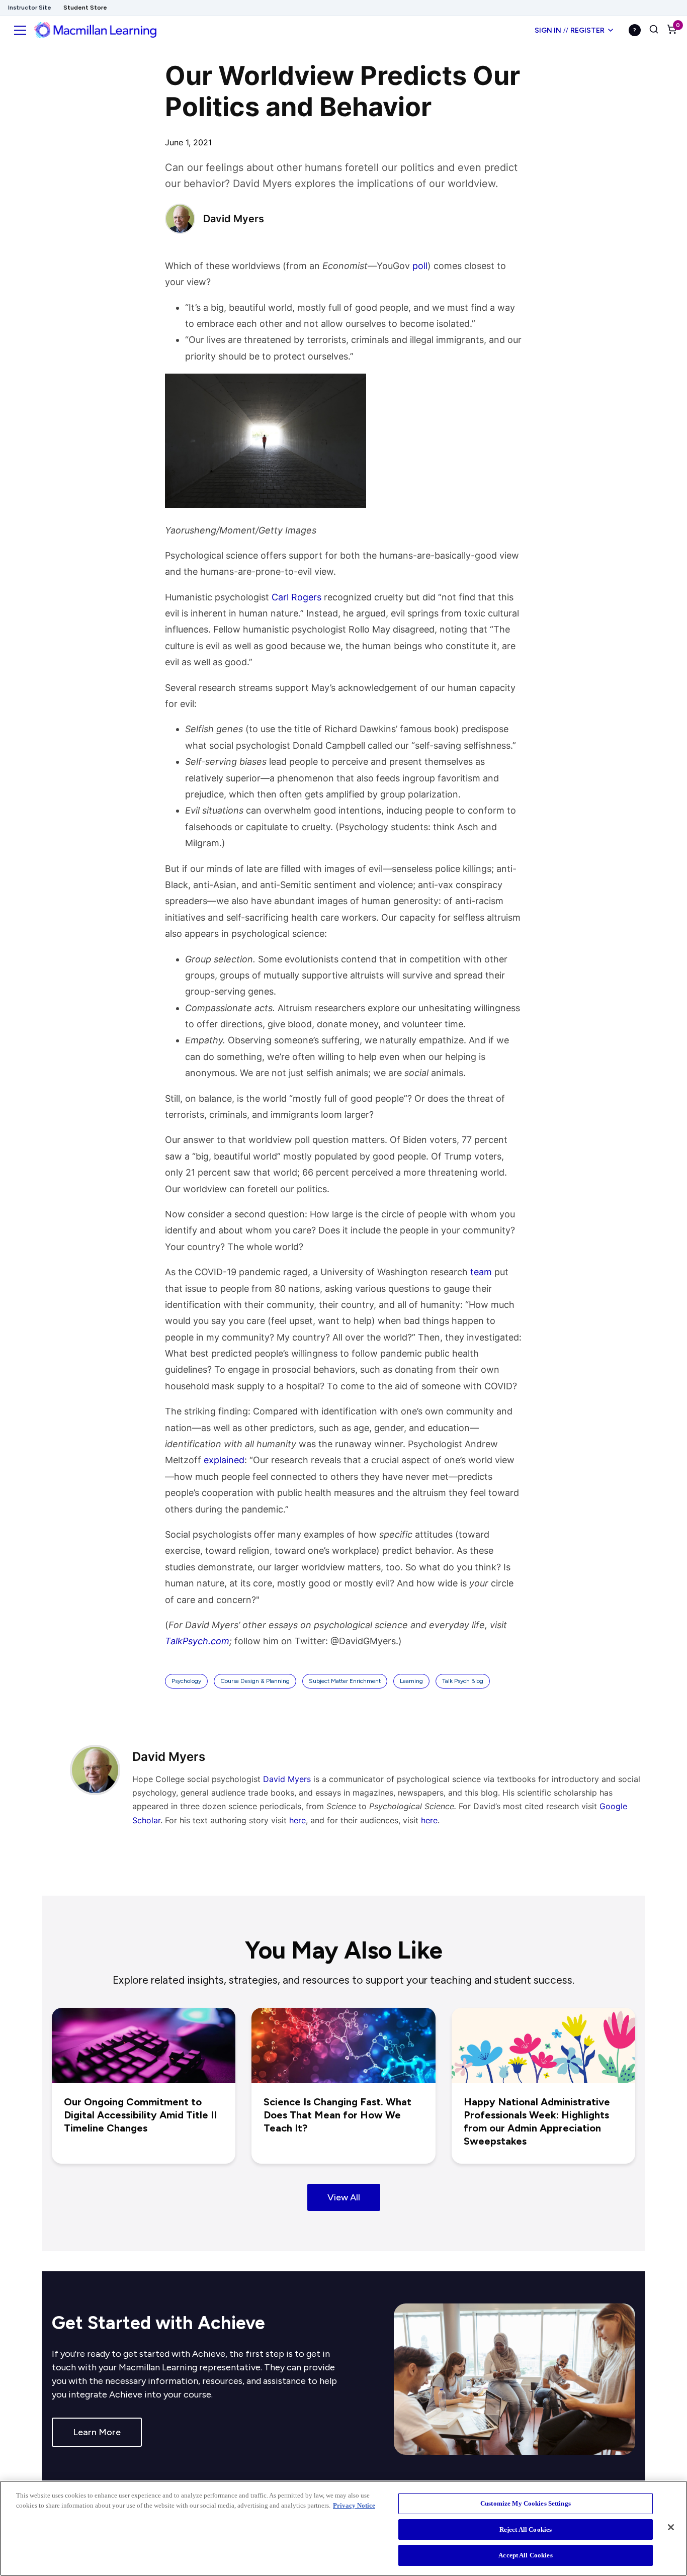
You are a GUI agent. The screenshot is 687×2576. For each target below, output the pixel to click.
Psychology (186, 1681)
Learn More (97, 2432)
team (481, 1272)
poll (420, 266)
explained (224, 1460)
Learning (411, 1681)
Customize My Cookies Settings (526, 2503)
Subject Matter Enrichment (345, 1681)
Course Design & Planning (255, 1681)
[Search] (654, 30)
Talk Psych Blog (463, 1681)
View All (344, 2197)
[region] (343, 2528)
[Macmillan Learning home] (95, 30)
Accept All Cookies (525, 2555)
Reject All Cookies (526, 2529)
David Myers (287, 1779)
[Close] (671, 2527)
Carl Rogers (296, 597)
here (297, 1820)
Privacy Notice (354, 2505)
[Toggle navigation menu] (20, 30)
